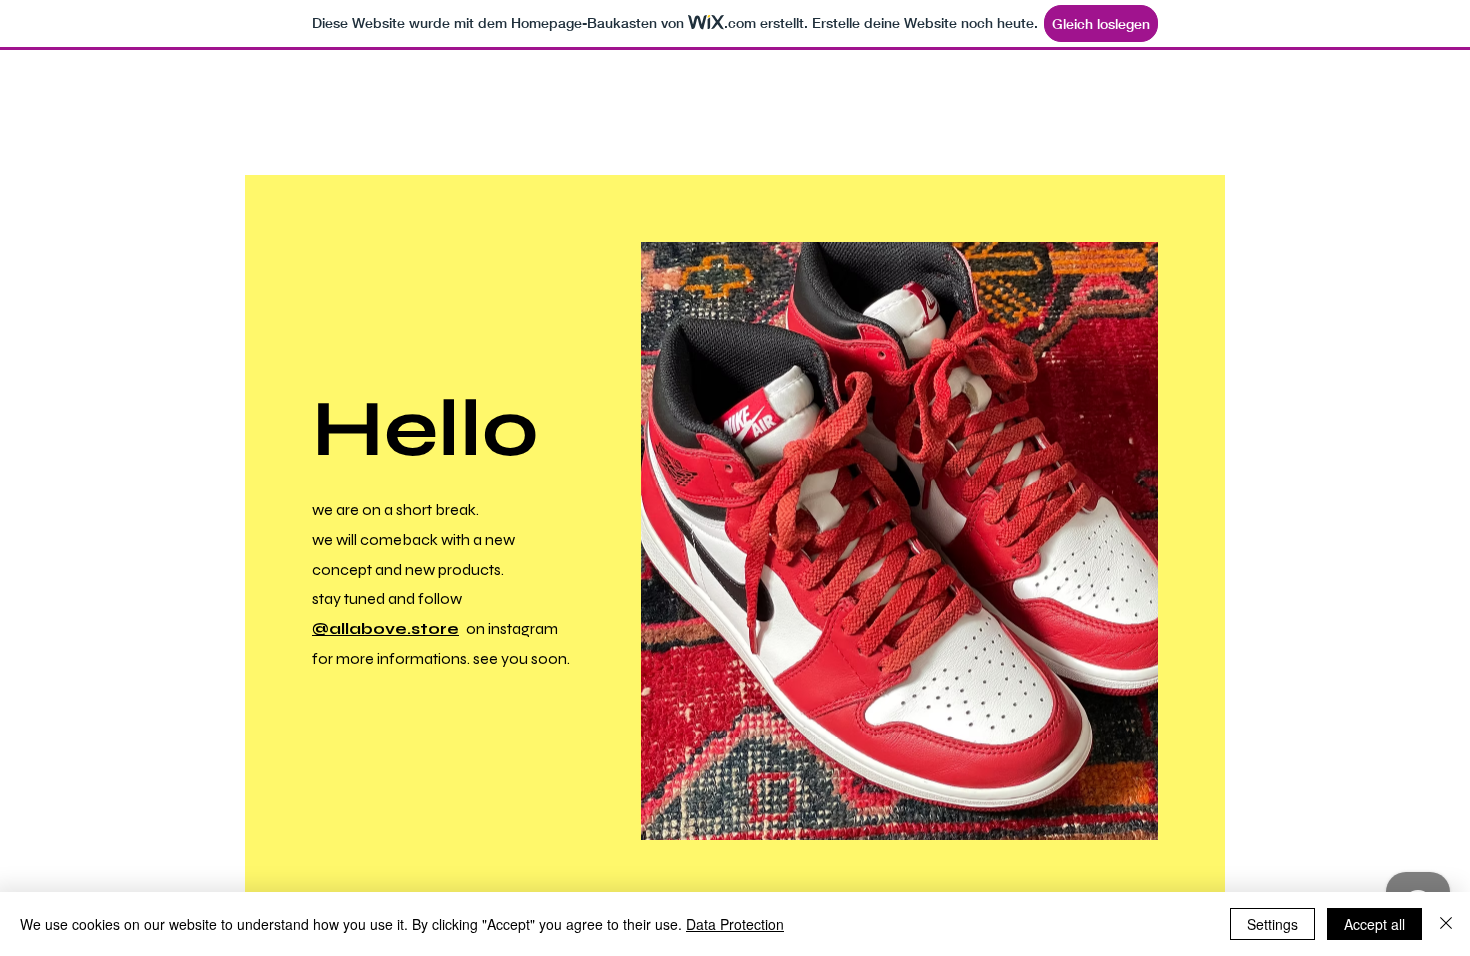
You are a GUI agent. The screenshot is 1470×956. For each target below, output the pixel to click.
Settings (1272, 924)
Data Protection (735, 924)
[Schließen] (1446, 924)
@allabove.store (385, 628)
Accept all (1374, 924)
